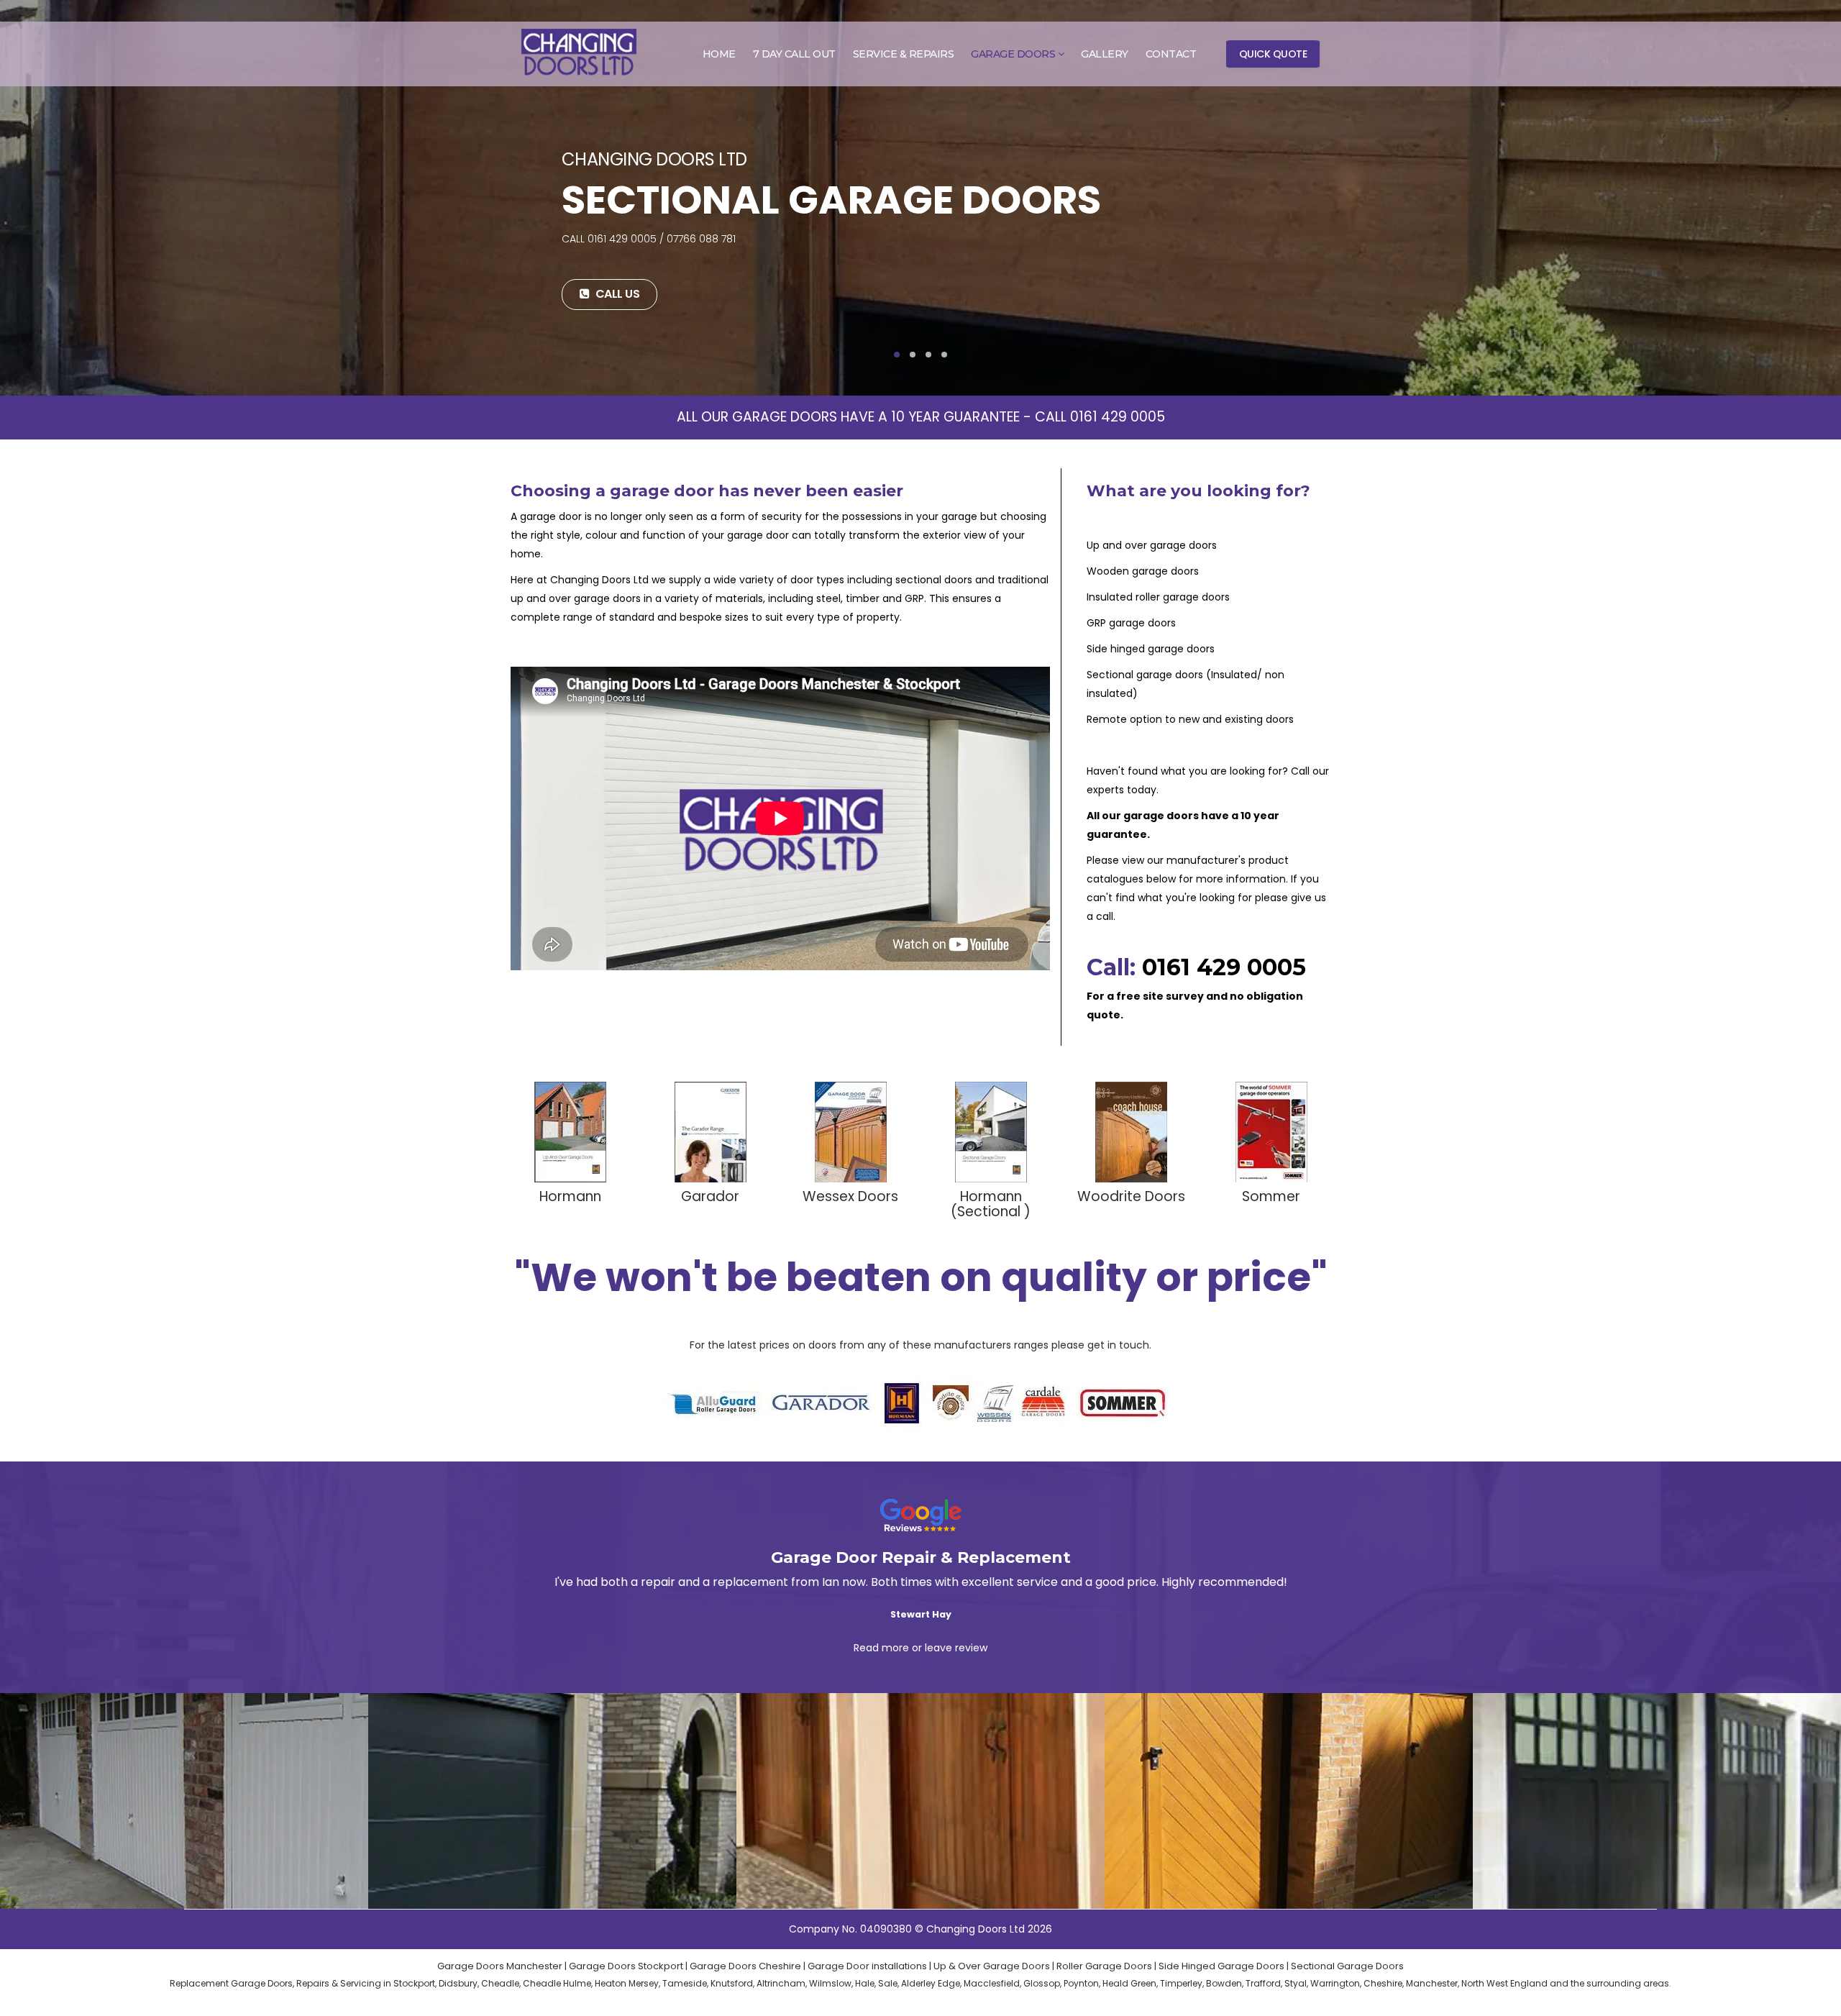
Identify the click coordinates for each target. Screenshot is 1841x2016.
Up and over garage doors (1152, 545)
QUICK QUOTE (1273, 54)
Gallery (1105, 54)
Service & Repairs (904, 54)
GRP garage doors (1131, 623)
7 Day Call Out (794, 54)
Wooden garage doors (1143, 571)
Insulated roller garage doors (1158, 597)
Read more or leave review (920, 1648)
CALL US (616, 294)
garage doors (1161, 816)
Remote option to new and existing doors (1190, 719)
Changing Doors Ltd (599, 580)
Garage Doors (1013, 54)
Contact (1171, 54)
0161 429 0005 (1118, 417)
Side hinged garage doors (1151, 649)
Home (719, 54)
